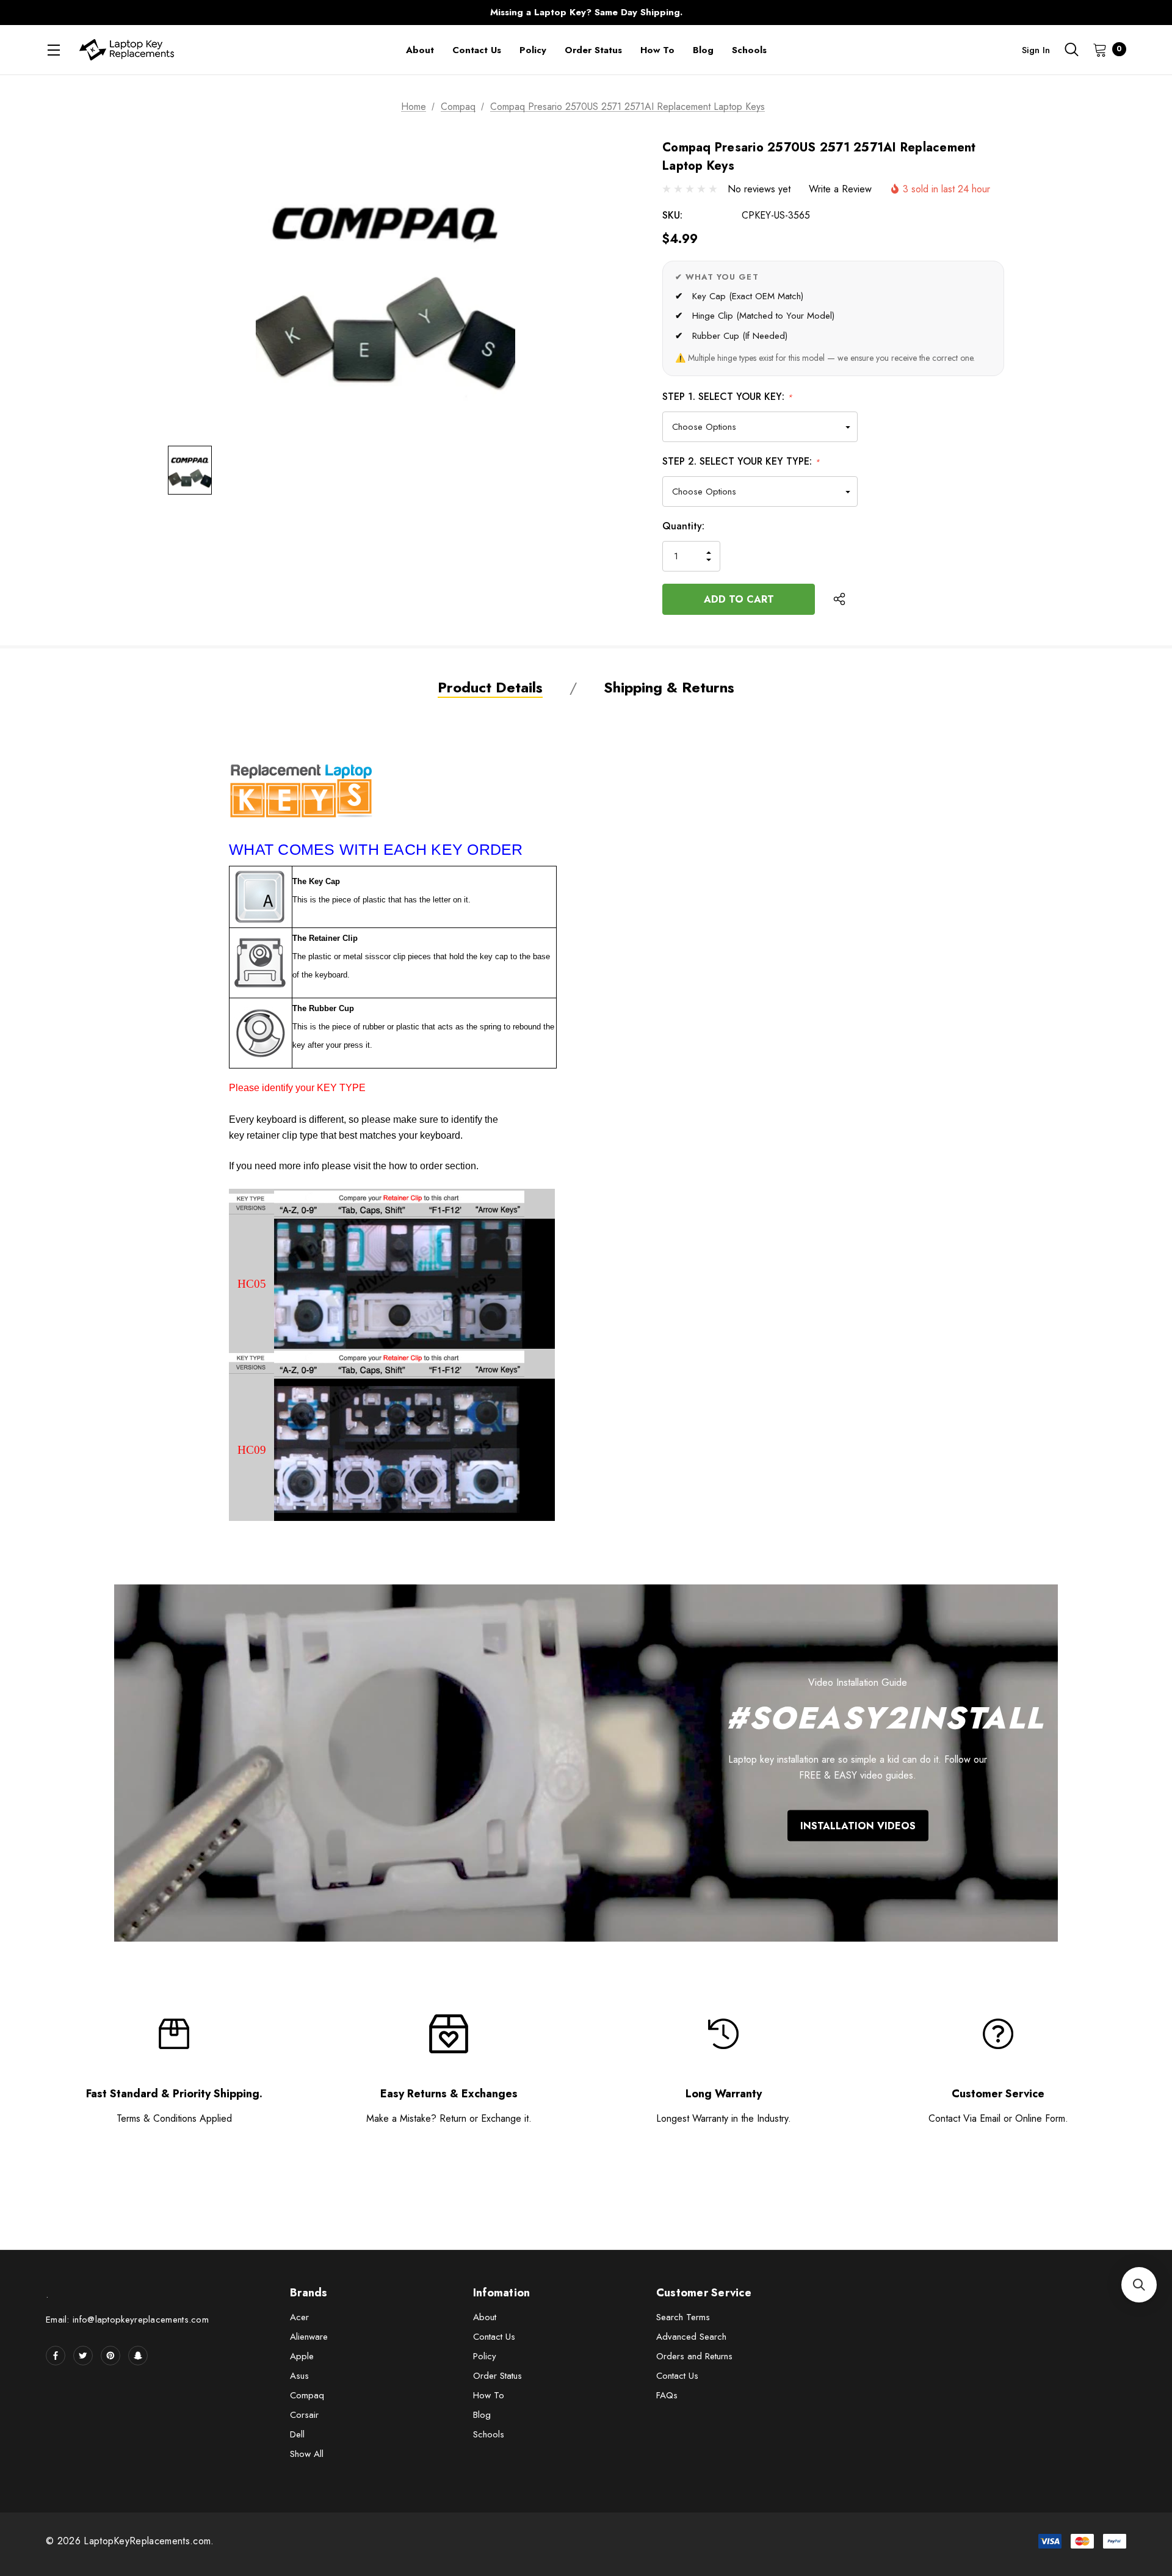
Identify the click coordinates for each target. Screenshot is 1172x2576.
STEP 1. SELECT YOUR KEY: (727, 397)
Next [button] (827, 13)
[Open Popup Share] (839, 599)
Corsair (304, 2415)
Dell (297, 2434)
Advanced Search (691, 2337)
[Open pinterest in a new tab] (110, 2356)
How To (489, 2395)
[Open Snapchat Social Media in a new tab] (138, 2356)
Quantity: (683, 526)
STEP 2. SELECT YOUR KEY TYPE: (741, 461)
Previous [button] (345, 13)
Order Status (497, 2376)
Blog (482, 2415)
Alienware (309, 2337)
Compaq (307, 2395)
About (485, 2317)
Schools (489, 2434)
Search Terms (683, 2317)
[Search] (1071, 49)
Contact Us (494, 2337)
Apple (302, 2356)
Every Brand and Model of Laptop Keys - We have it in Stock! (586, 16)
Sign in (1036, 50)
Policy (485, 2356)
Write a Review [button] (840, 189)
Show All (307, 2454)
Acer (299, 2317)
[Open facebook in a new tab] (56, 2356)
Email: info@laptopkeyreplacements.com (127, 2320)
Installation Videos (858, 1826)
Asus (299, 2376)
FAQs (667, 2395)
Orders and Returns (694, 2356)
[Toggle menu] (53, 50)
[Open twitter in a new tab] (83, 2356)
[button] (1139, 2285)
